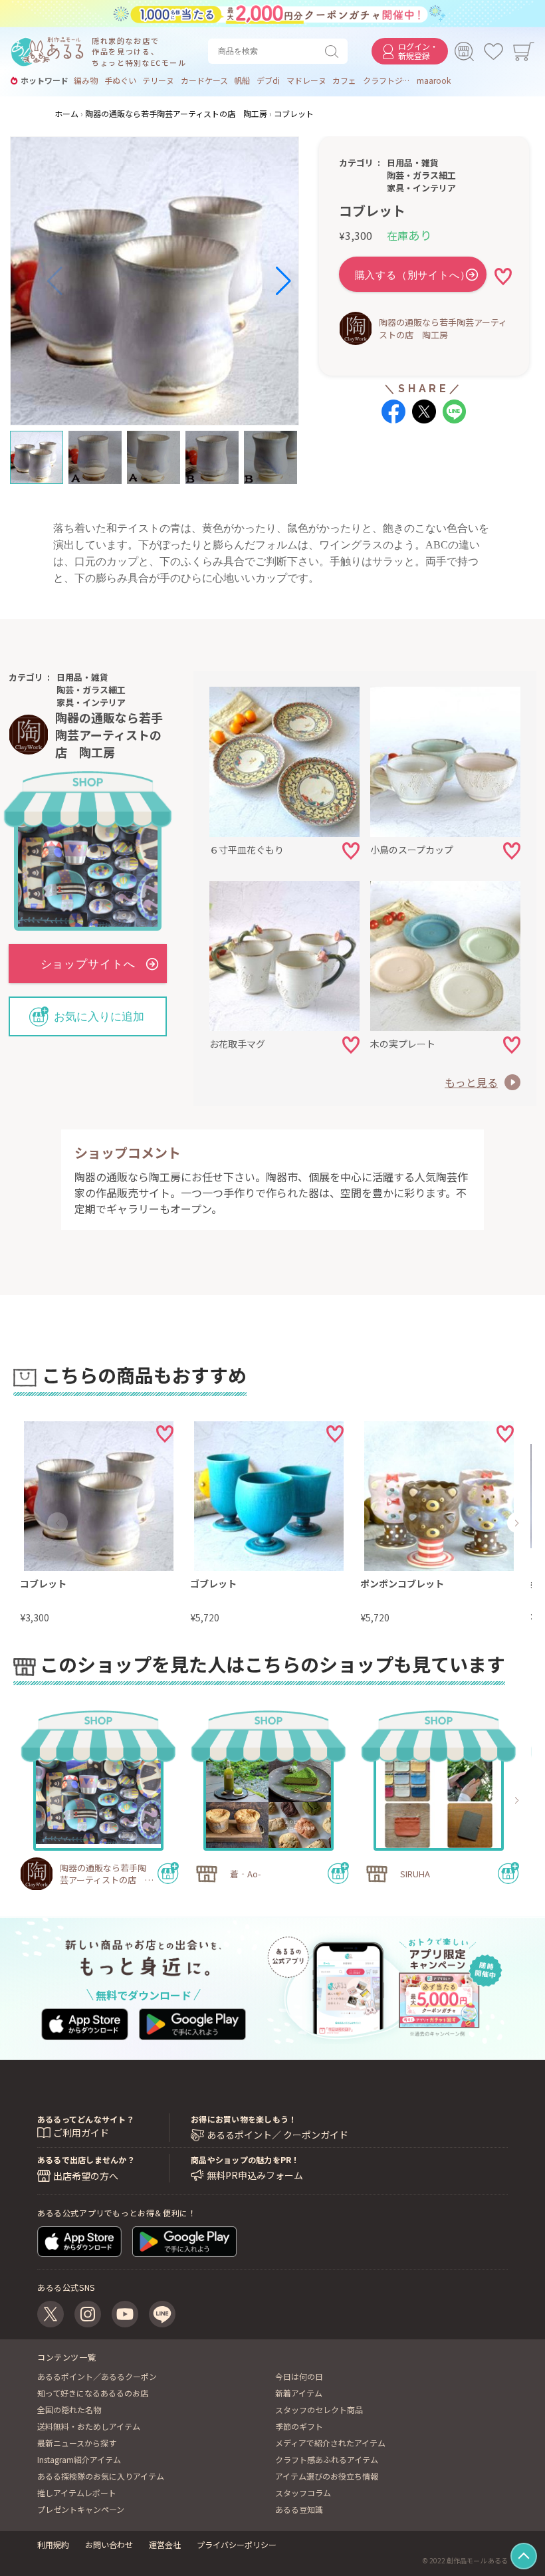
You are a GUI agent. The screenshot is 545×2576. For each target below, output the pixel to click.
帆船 (242, 80)
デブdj (268, 80)
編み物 (86, 80)
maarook (434, 80)
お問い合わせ (109, 2544)
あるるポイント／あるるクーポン (97, 2376)
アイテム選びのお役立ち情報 (327, 2476)
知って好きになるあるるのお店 (93, 2393)
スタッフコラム (303, 2493)
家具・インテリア (421, 188)
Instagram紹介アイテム (79, 2459)
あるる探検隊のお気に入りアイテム (101, 2476)
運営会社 (165, 2544)
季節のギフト (299, 2426)
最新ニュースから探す (77, 2443)
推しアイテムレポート (77, 2493)
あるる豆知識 (299, 2509)
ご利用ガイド (81, 2133)
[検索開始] (334, 51)
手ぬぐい (120, 80)
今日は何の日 (299, 2376)
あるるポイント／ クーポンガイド (277, 2135)
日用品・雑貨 (413, 163)
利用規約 (53, 2544)
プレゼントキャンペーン (81, 2509)
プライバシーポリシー (237, 2544)
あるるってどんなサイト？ (86, 2119)
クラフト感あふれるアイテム (327, 2459)
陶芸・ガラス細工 (421, 175)
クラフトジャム (387, 80)
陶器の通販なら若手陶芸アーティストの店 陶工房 (443, 328)
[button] (55, 281)
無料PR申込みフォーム (255, 2175)
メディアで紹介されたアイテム (330, 2443)
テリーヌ (158, 80)
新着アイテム (299, 2393)
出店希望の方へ (86, 2176)
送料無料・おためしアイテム (89, 2426)
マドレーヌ (306, 80)
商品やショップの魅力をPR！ (245, 2160)
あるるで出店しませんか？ (86, 2160)
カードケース (204, 80)
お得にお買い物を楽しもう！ (244, 2119)
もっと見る (471, 1082)
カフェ (344, 80)
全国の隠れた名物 (69, 2409)
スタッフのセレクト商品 (319, 2409)
